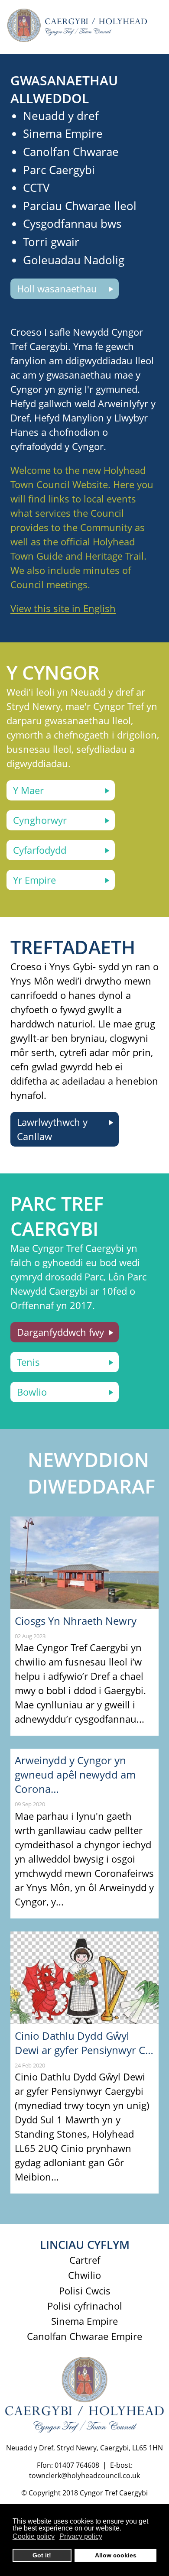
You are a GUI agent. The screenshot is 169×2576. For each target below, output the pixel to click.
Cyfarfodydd (40, 850)
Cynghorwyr (40, 820)
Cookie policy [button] (34, 2536)
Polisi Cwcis (85, 2291)
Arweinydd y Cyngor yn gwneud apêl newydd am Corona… (75, 1774)
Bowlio (32, 1392)
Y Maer (28, 790)
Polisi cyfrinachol (85, 2306)
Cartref (85, 2260)
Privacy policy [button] (81, 2536)
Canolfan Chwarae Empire (84, 2336)
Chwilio (84, 2275)
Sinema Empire (84, 2321)
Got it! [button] (42, 2555)
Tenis (28, 1362)
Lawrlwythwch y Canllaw (52, 1129)
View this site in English (63, 608)
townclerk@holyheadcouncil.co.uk (84, 2476)
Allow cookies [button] (116, 2555)
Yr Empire (34, 880)
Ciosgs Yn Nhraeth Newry (76, 1621)
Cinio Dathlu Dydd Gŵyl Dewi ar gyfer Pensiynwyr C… (84, 2043)
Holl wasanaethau (57, 288)
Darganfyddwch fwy (60, 1332)
